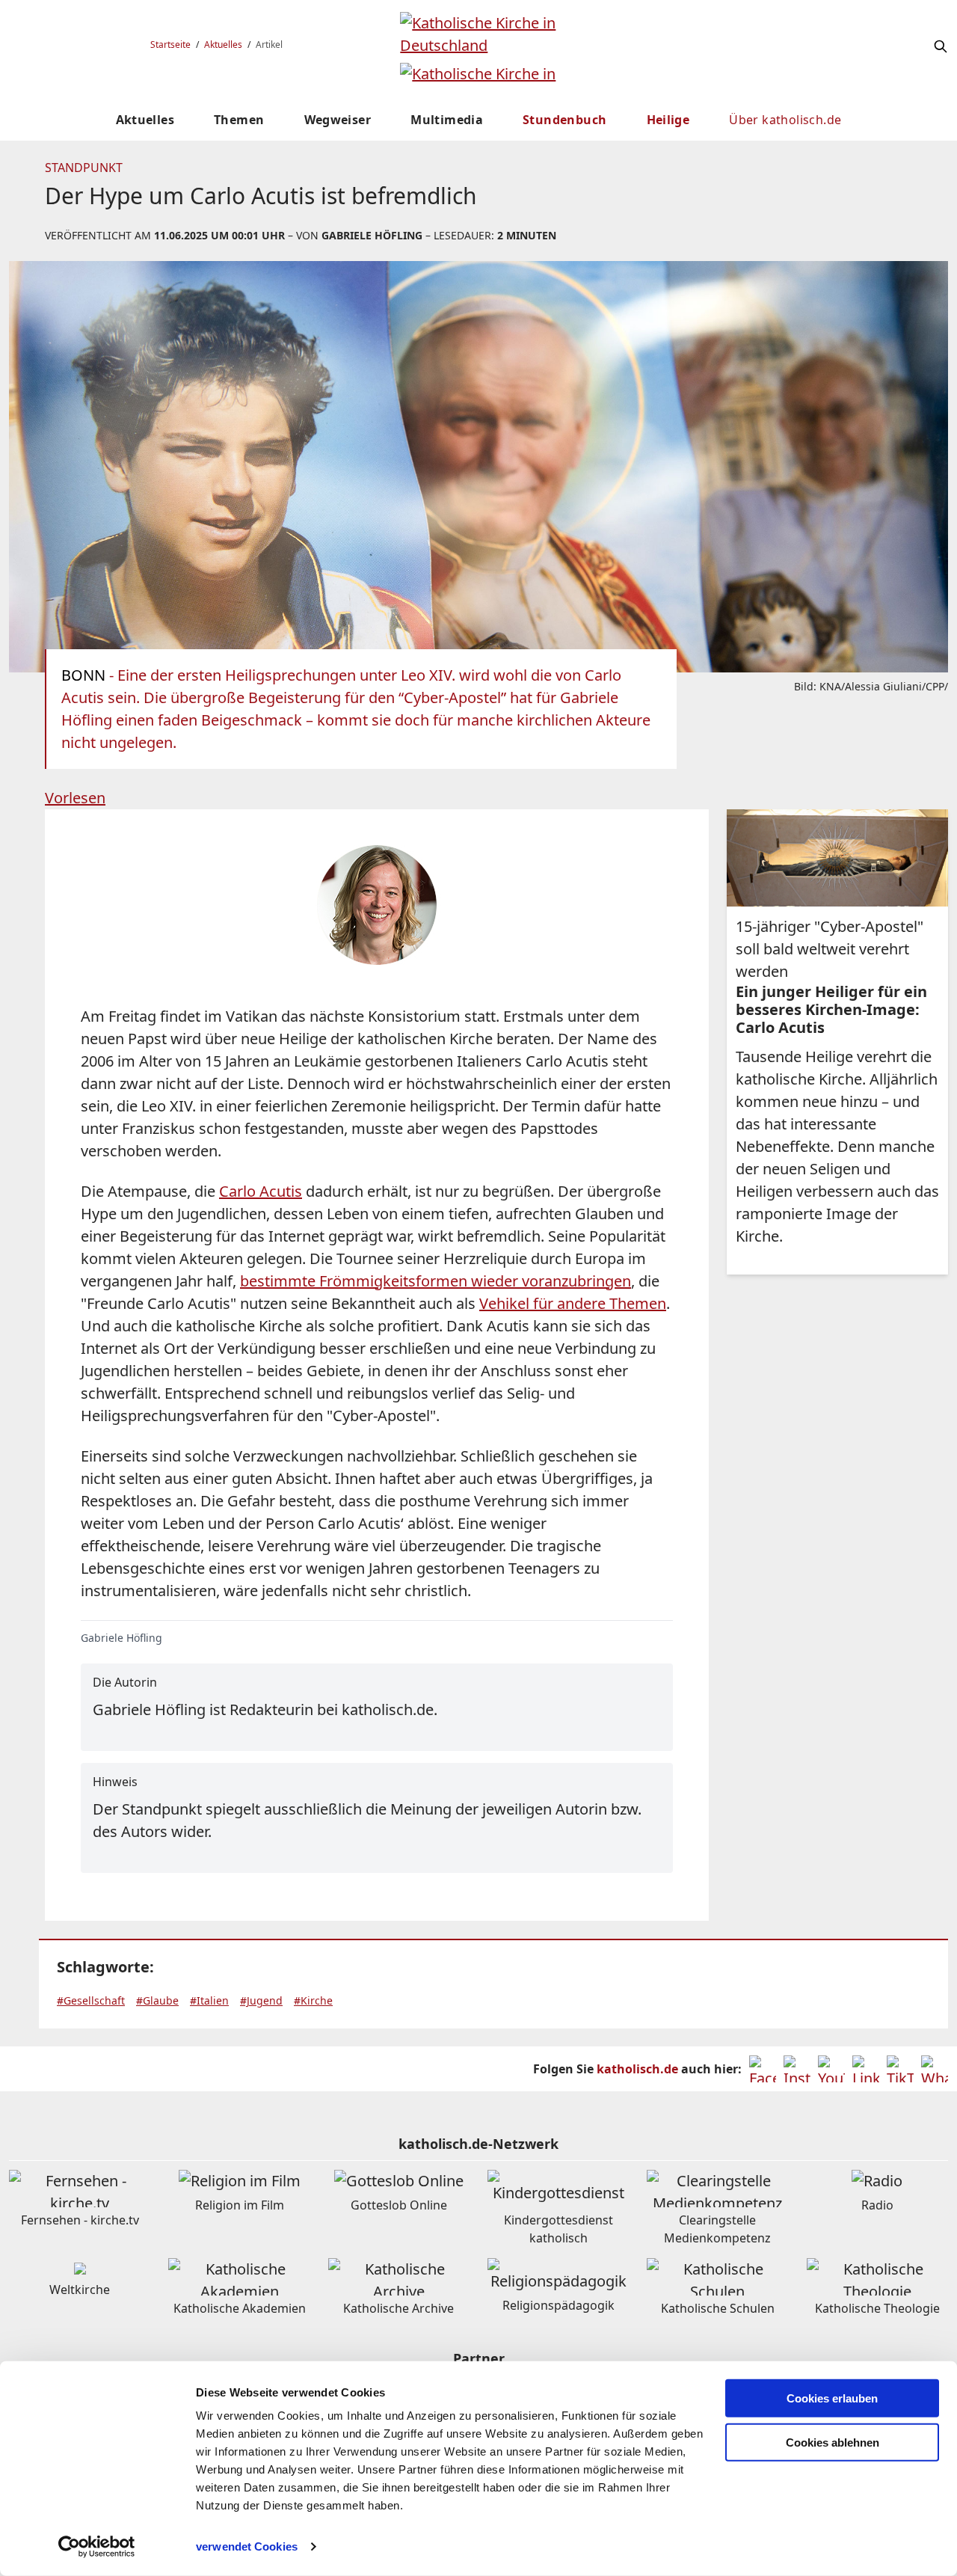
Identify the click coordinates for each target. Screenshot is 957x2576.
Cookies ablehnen (833, 2442)
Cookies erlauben (832, 2398)
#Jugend (261, 2000)
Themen (239, 120)
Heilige (668, 120)
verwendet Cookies (247, 2546)
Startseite (170, 45)
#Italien (209, 2000)
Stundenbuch (564, 120)
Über (785, 120)
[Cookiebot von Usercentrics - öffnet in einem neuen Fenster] (97, 2547)
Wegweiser (338, 120)
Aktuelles (223, 45)
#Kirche (313, 2000)
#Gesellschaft (91, 2000)
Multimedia (447, 120)
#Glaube (157, 2000)
